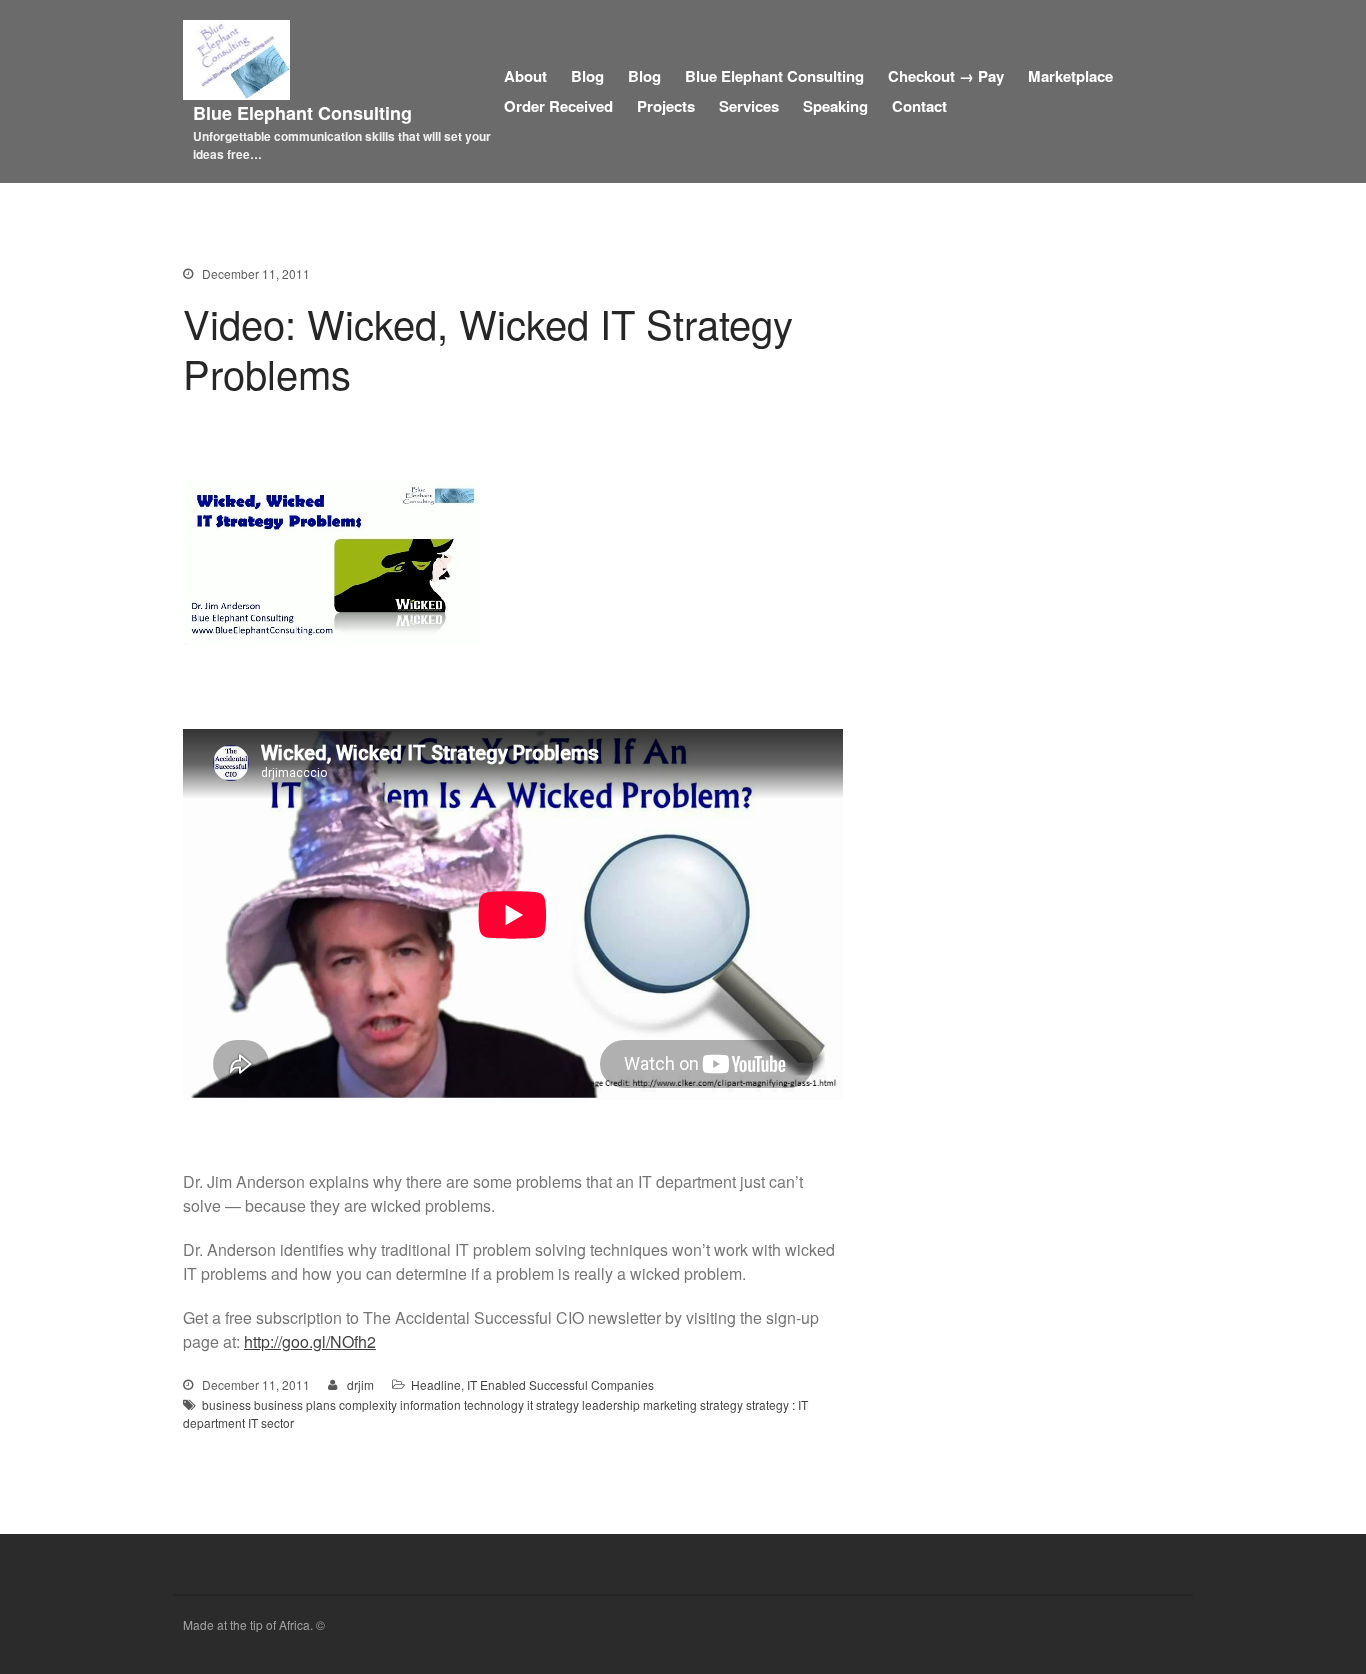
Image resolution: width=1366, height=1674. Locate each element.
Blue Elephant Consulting (302, 113)
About (525, 76)
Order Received (558, 106)
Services (749, 106)
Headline (436, 1384)
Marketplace (1070, 76)
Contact (919, 106)
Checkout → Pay (946, 76)
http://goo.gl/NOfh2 (310, 1341)
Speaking (835, 106)
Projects (666, 106)
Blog (587, 76)
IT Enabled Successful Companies (560, 1384)
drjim (360, 1384)
